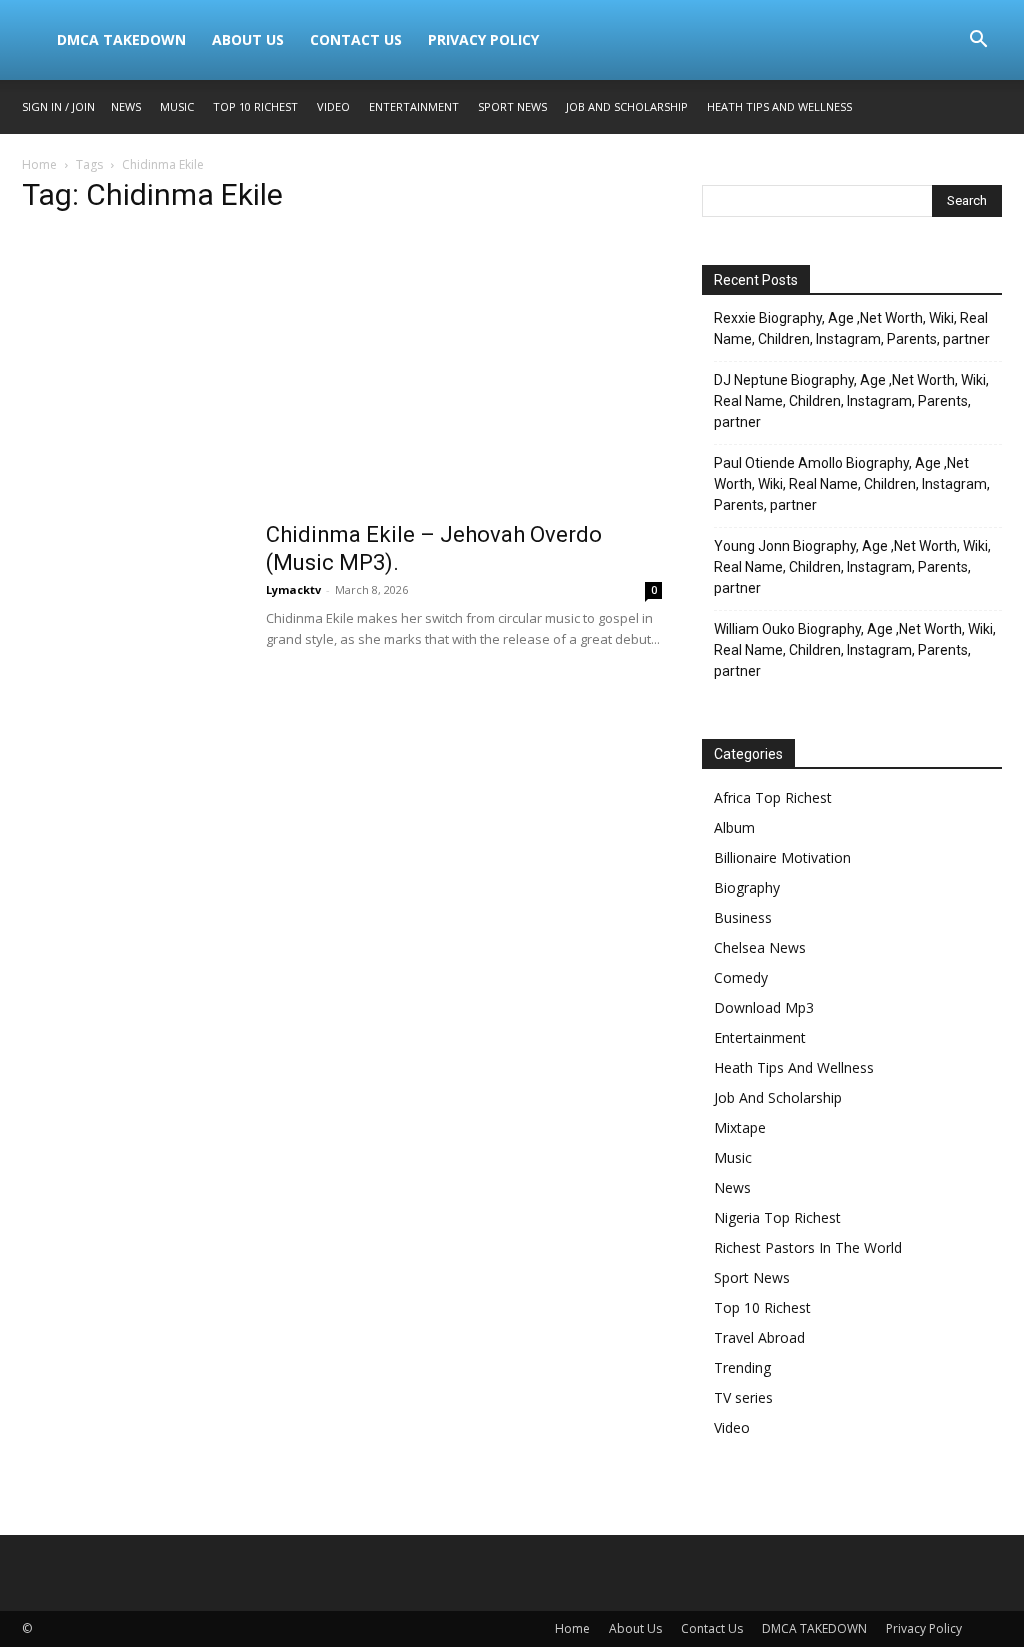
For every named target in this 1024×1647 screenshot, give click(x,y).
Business (743, 917)
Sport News (512, 106)
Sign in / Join (58, 106)
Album (734, 827)
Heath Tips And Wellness (779, 106)
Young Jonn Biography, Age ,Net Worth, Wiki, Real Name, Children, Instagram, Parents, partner (852, 567)
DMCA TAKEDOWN (121, 39)
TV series (743, 1397)
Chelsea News (760, 947)
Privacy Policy (483, 39)
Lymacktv (293, 589)
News (126, 106)
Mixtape (740, 1127)
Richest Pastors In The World (808, 1247)
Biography (747, 887)
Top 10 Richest (255, 106)
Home (39, 164)
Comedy (741, 977)
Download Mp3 (764, 1007)
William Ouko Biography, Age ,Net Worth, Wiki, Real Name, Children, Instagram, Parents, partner (855, 650)
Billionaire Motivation (782, 857)
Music (177, 106)
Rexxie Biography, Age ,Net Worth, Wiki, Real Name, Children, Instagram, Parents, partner (852, 328)
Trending (742, 1367)
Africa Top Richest (773, 797)
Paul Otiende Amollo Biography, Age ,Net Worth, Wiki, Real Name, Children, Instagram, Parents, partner (852, 484)
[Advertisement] (342, 373)
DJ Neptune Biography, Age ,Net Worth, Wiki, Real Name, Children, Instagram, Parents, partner (851, 401)
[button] (978, 41)
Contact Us (356, 39)
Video (333, 106)
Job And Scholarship (627, 106)
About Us (248, 39)
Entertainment (414, 106)
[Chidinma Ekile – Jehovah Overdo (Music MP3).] (131, 596)
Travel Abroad (759, 1337)
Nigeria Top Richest (777, 1217)
